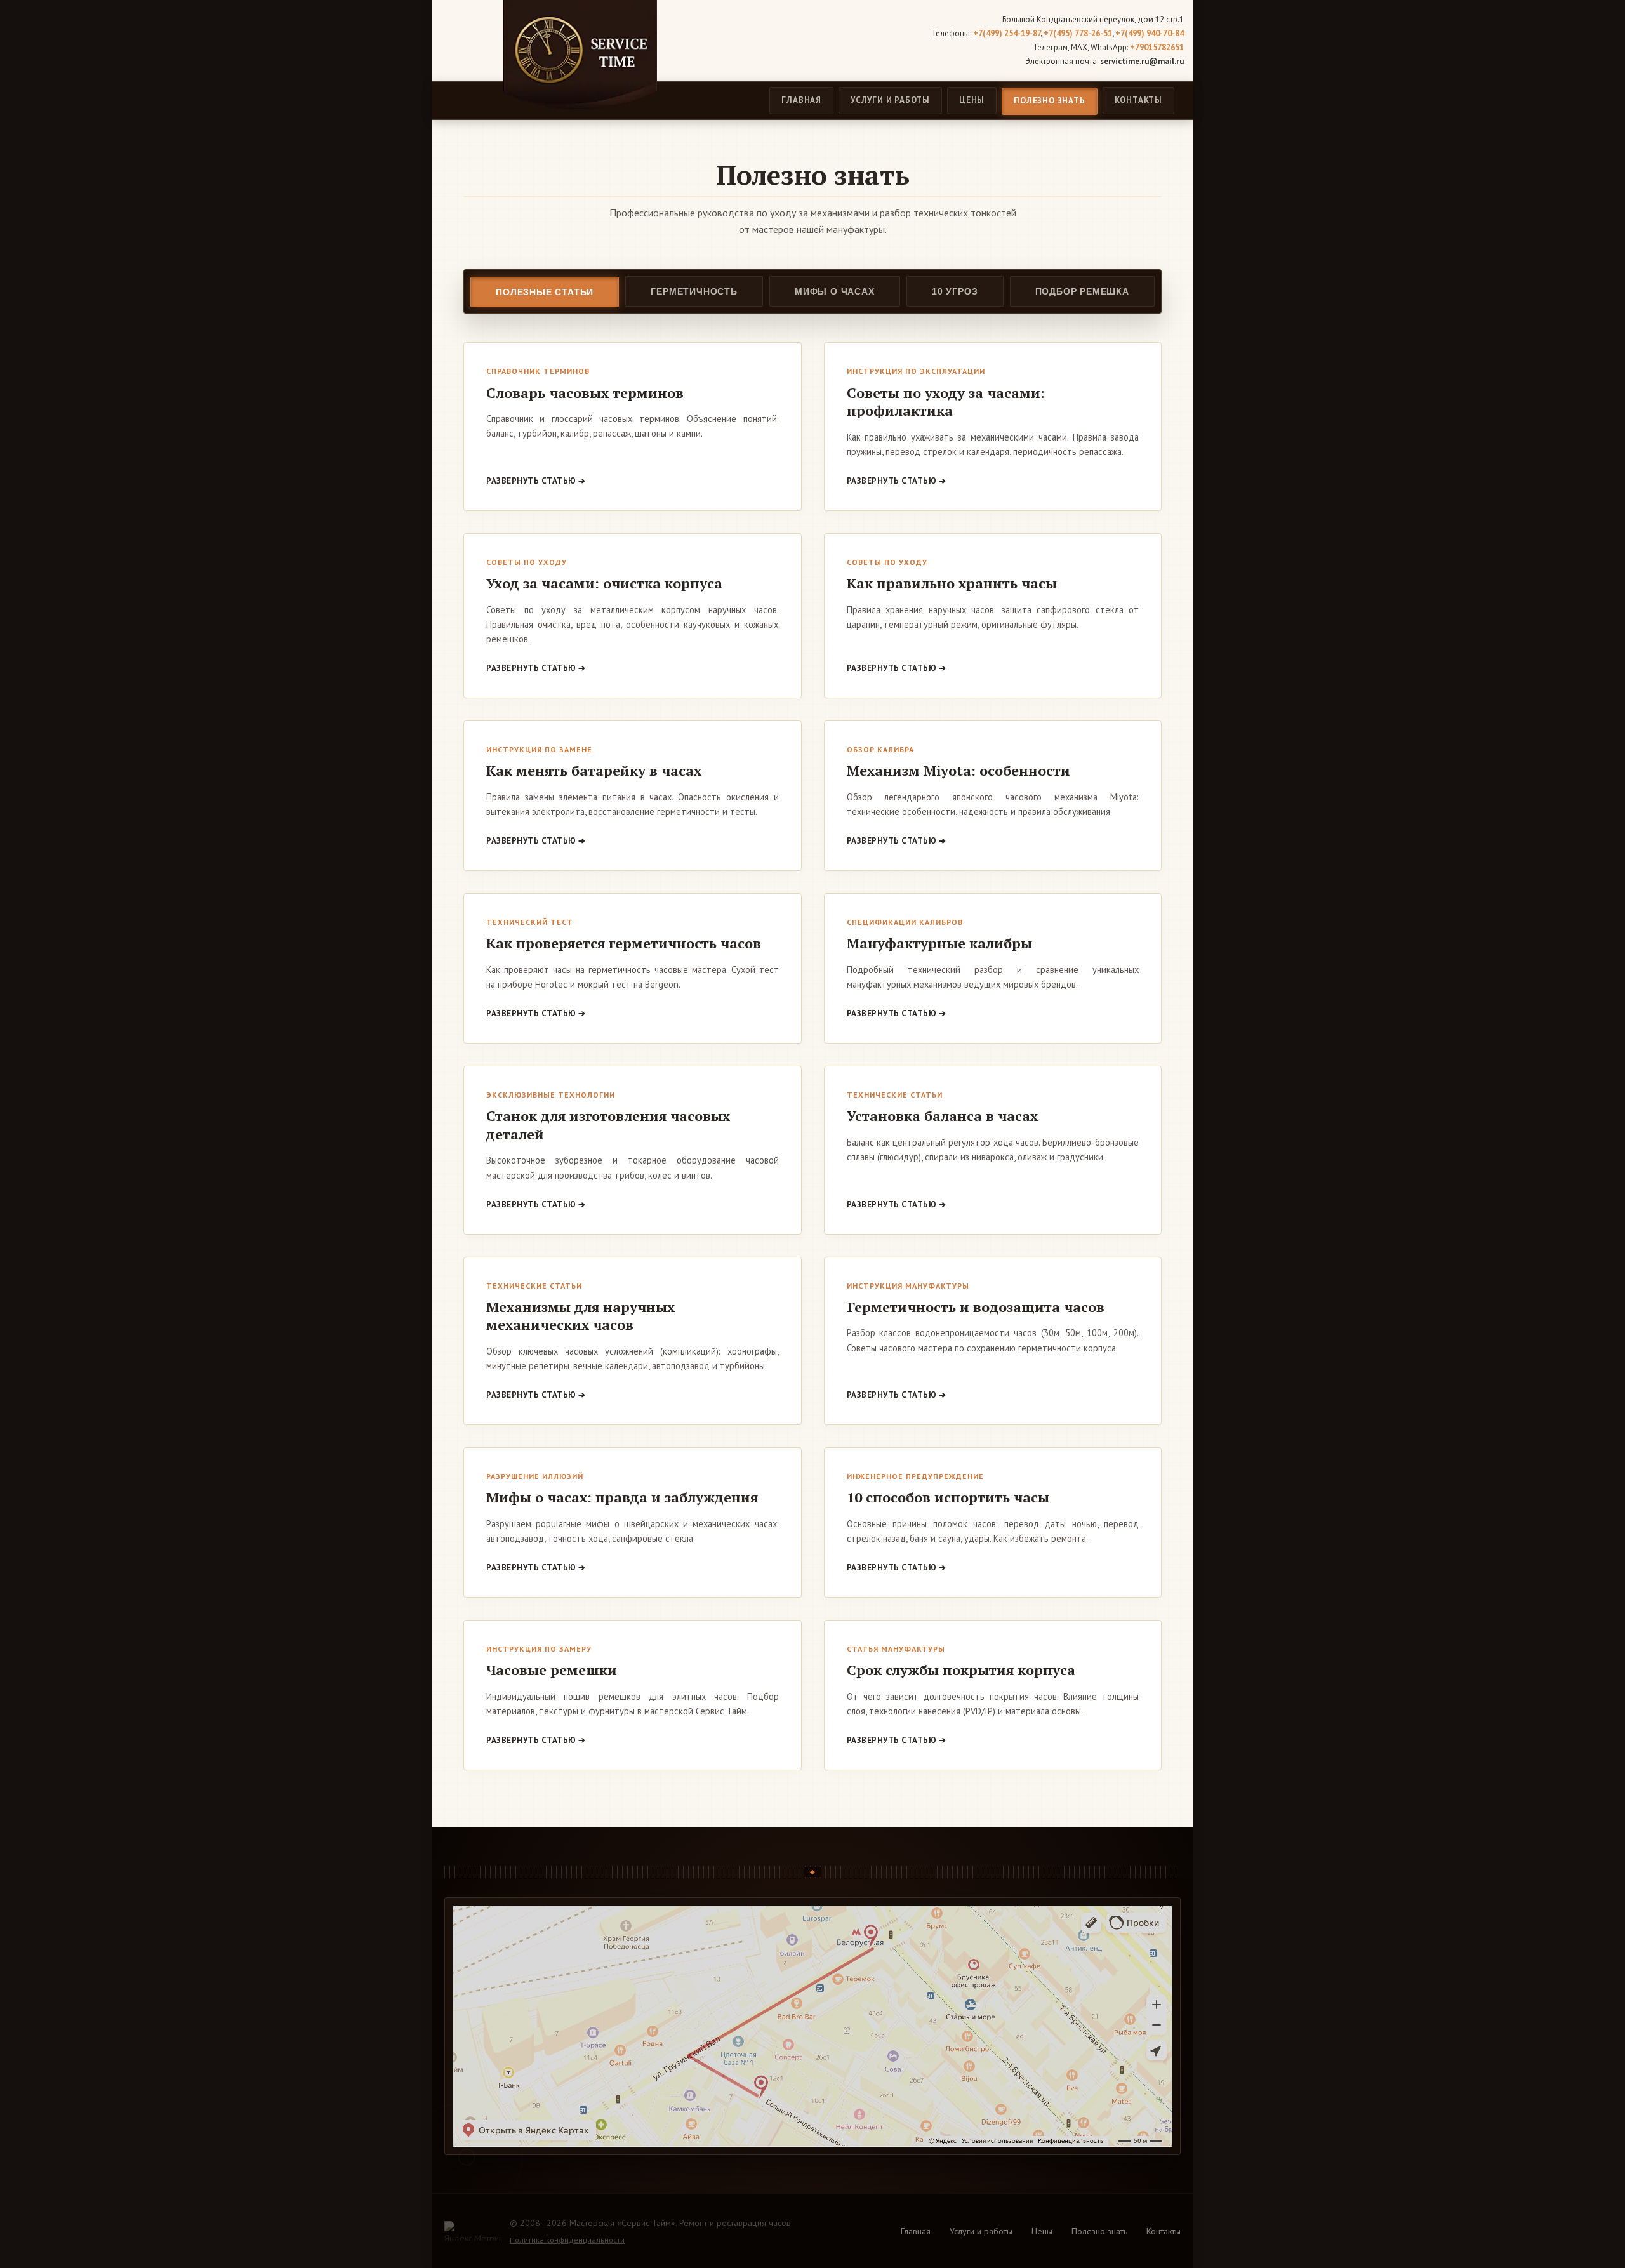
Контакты (1138, 100)
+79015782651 (1157, 47)
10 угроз (955, 291)
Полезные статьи (545, 292)
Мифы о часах (835, 291)
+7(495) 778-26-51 (1078, 33)
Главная (801, 100)
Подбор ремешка (1082, 291)
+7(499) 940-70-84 (1150, 33)
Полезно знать (1049, 101)
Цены (972, 100)
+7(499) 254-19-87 (1007, 33)
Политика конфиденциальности (567, 2240)
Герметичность (694, 291)
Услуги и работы (890, 100)
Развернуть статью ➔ (536, 481)
